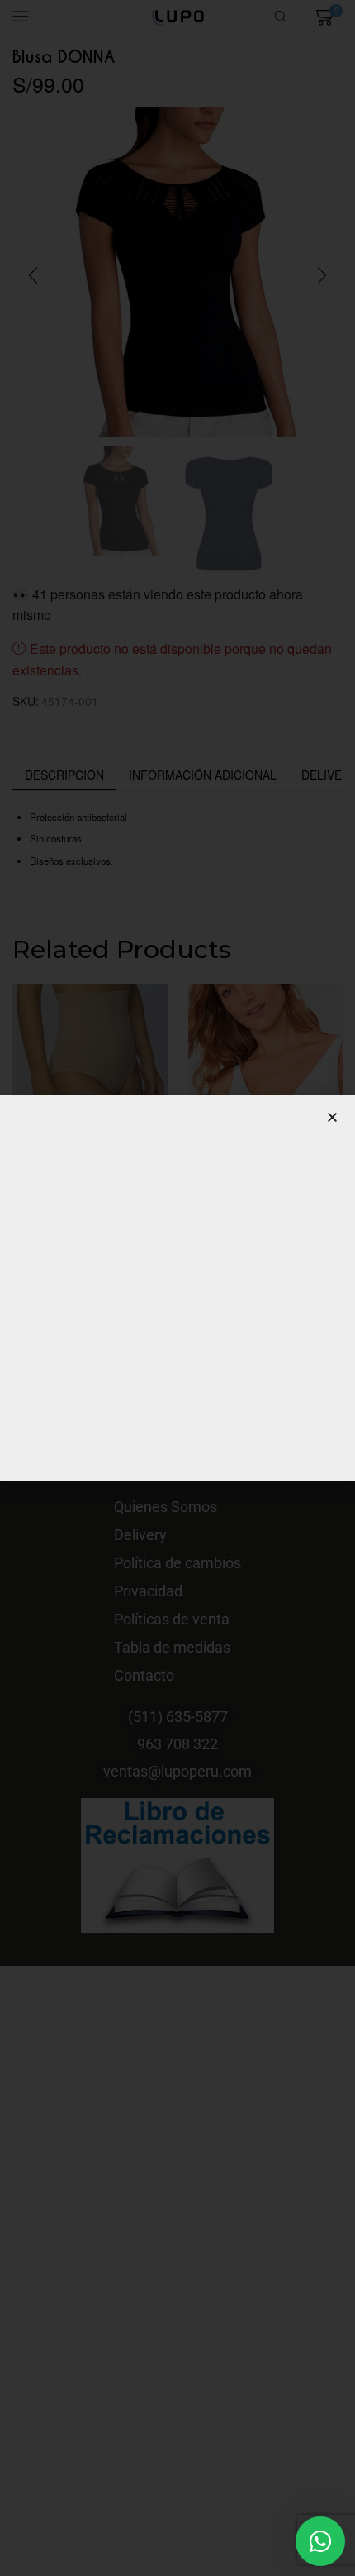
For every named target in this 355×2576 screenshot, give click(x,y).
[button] (332, 1117)
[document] (177, 1288)
